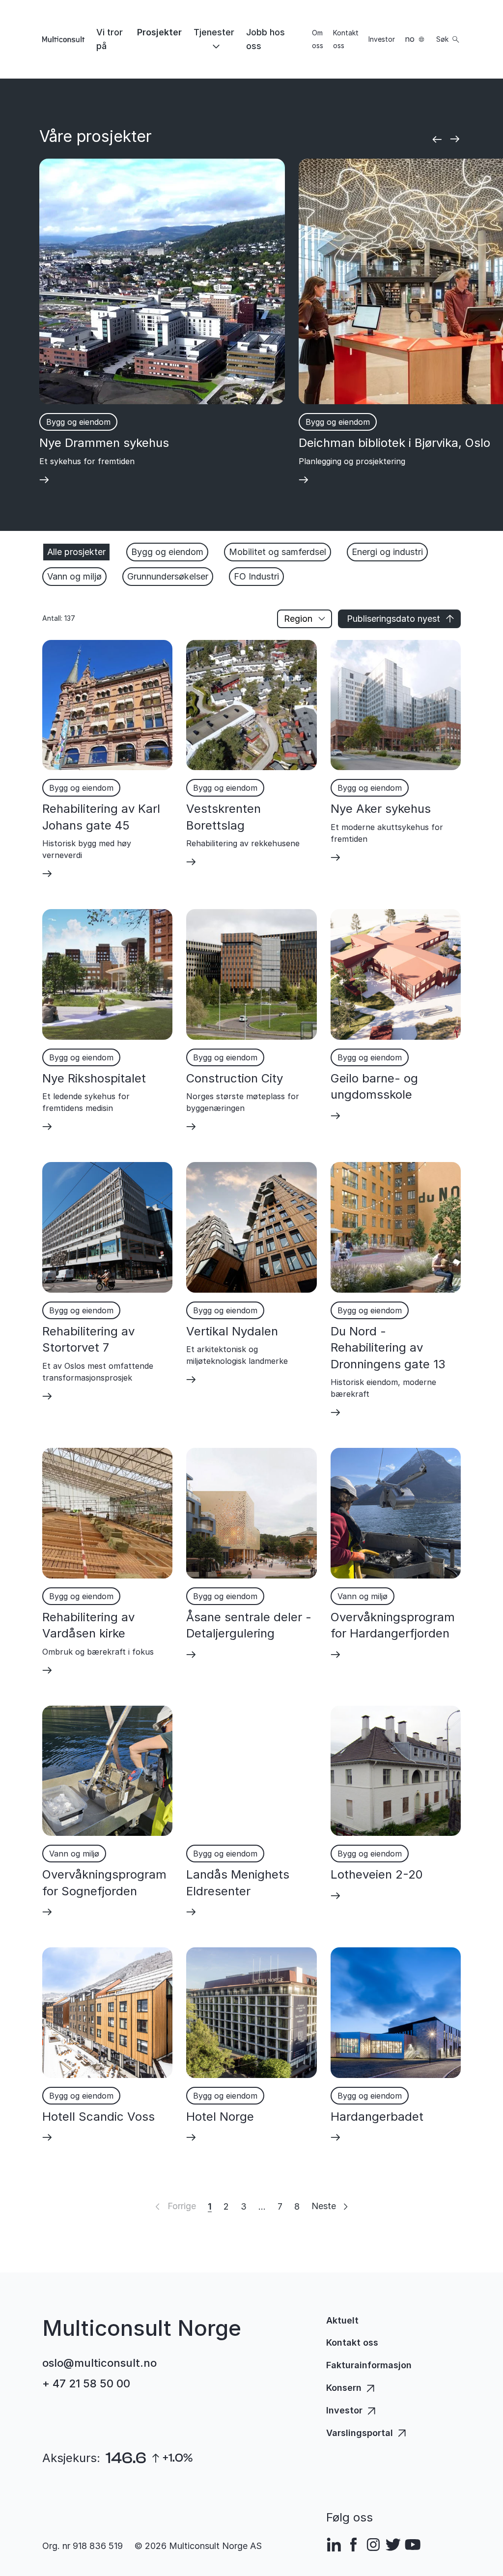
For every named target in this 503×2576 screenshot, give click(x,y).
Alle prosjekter (76, 552)
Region (298, 619)
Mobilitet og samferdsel (278, 552)
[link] (111, 39)
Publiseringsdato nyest (393, 619)
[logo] (63, 39)
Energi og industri (387, 552)
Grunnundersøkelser (168, 576)
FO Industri (256, 576)
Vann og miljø (74, 576)
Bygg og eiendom (167, 552)
